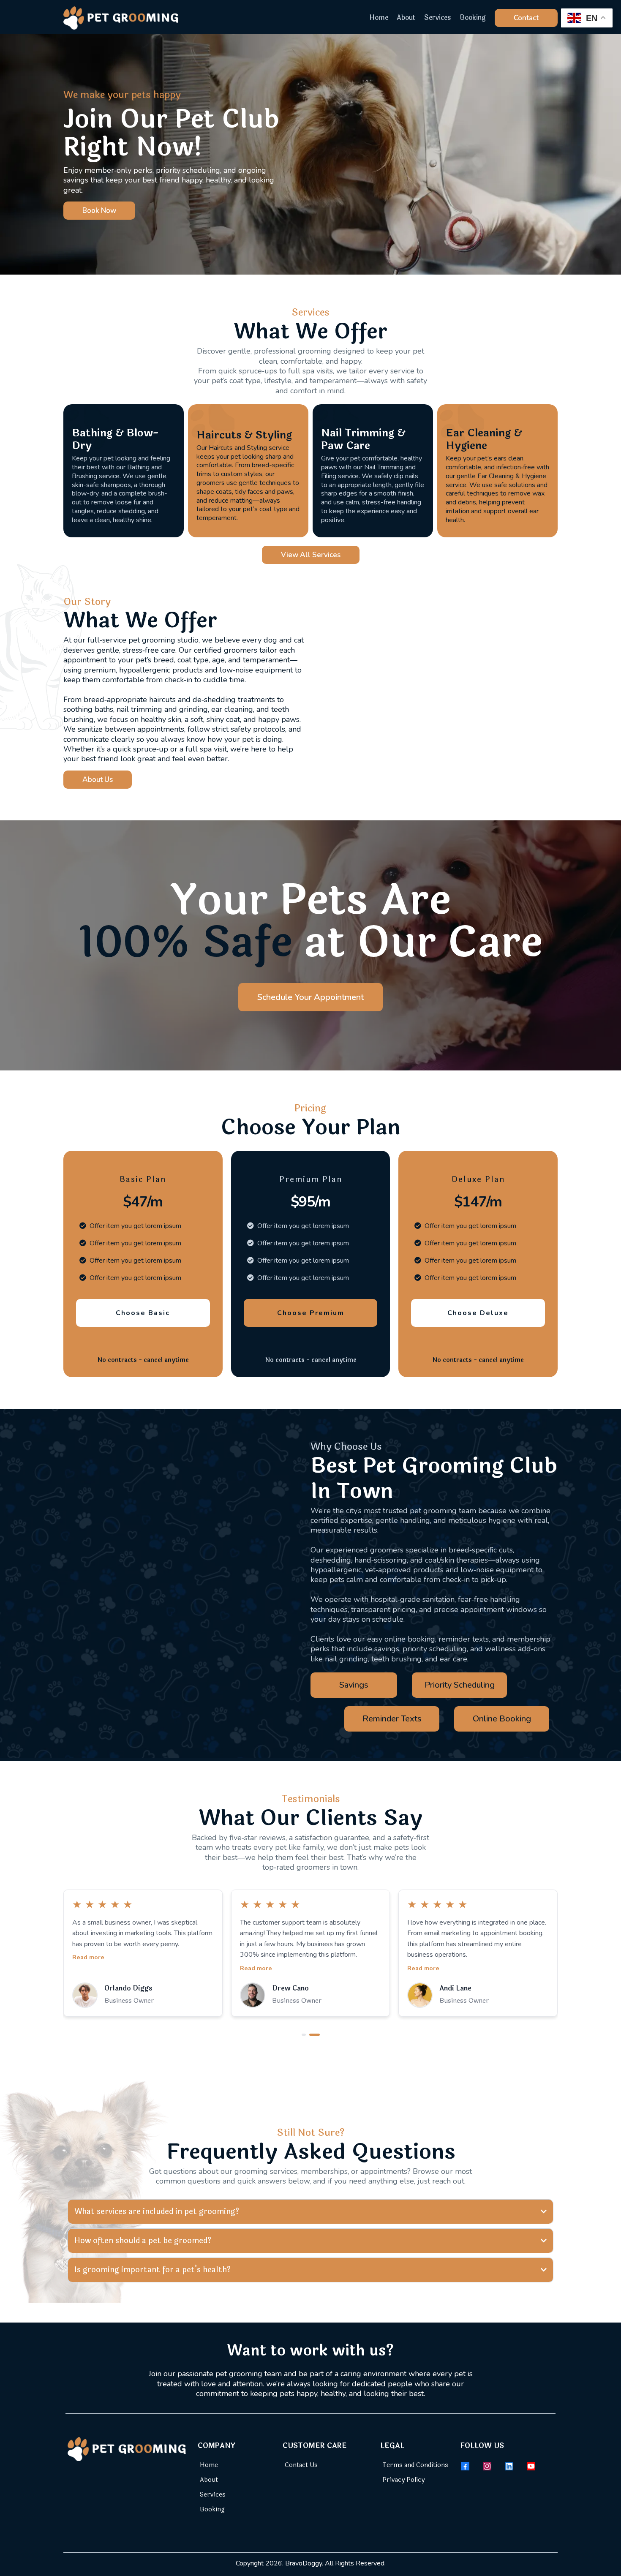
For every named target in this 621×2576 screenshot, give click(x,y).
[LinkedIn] (509, 2466)
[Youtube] (531, 2466)
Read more (88, 1968)
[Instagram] (487, 2466)
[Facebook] (465, 2466)
